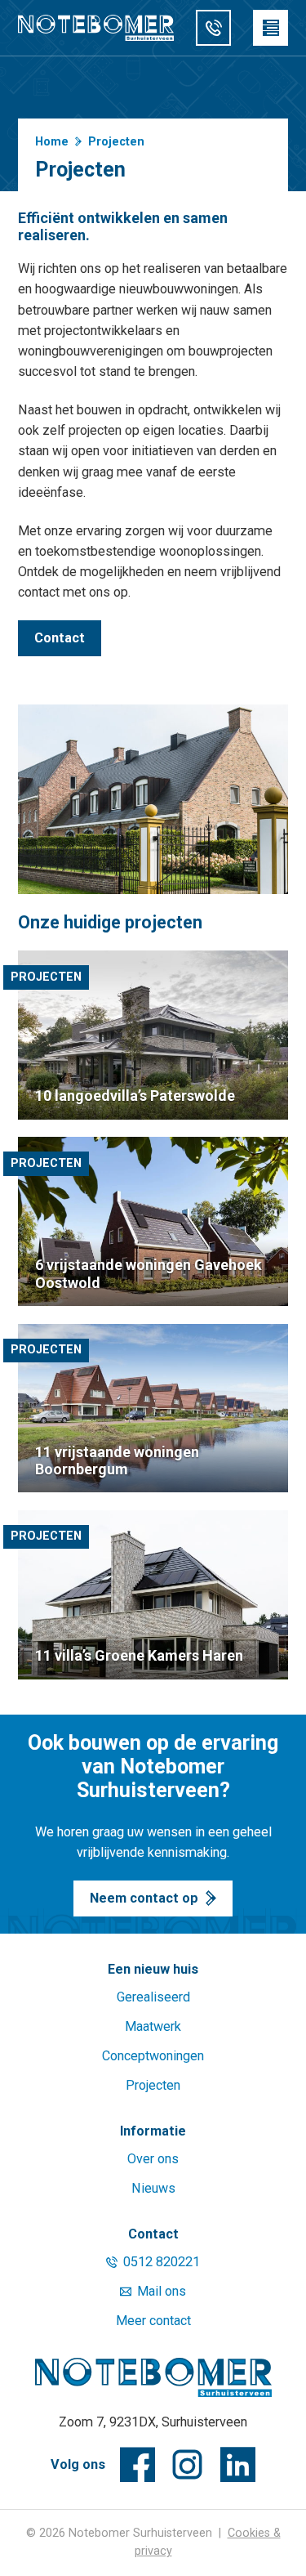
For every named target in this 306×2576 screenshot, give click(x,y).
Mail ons (162, 2291)
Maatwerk (153, 2026)
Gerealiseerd (153, 1997)
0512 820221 (162, 2262)
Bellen (213, 27)
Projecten (153, 2085)
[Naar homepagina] (153, 2377)
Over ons (153, 2159)
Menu (271, 27)
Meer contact (153, 2321)
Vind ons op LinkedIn (238, 2464)
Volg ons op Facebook (137, 2464)
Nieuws (153, 2188)
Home (52, 142)
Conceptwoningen (153, 2056)
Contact (60, 638)
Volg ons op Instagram (187, 2464)
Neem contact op (144, 1898)
